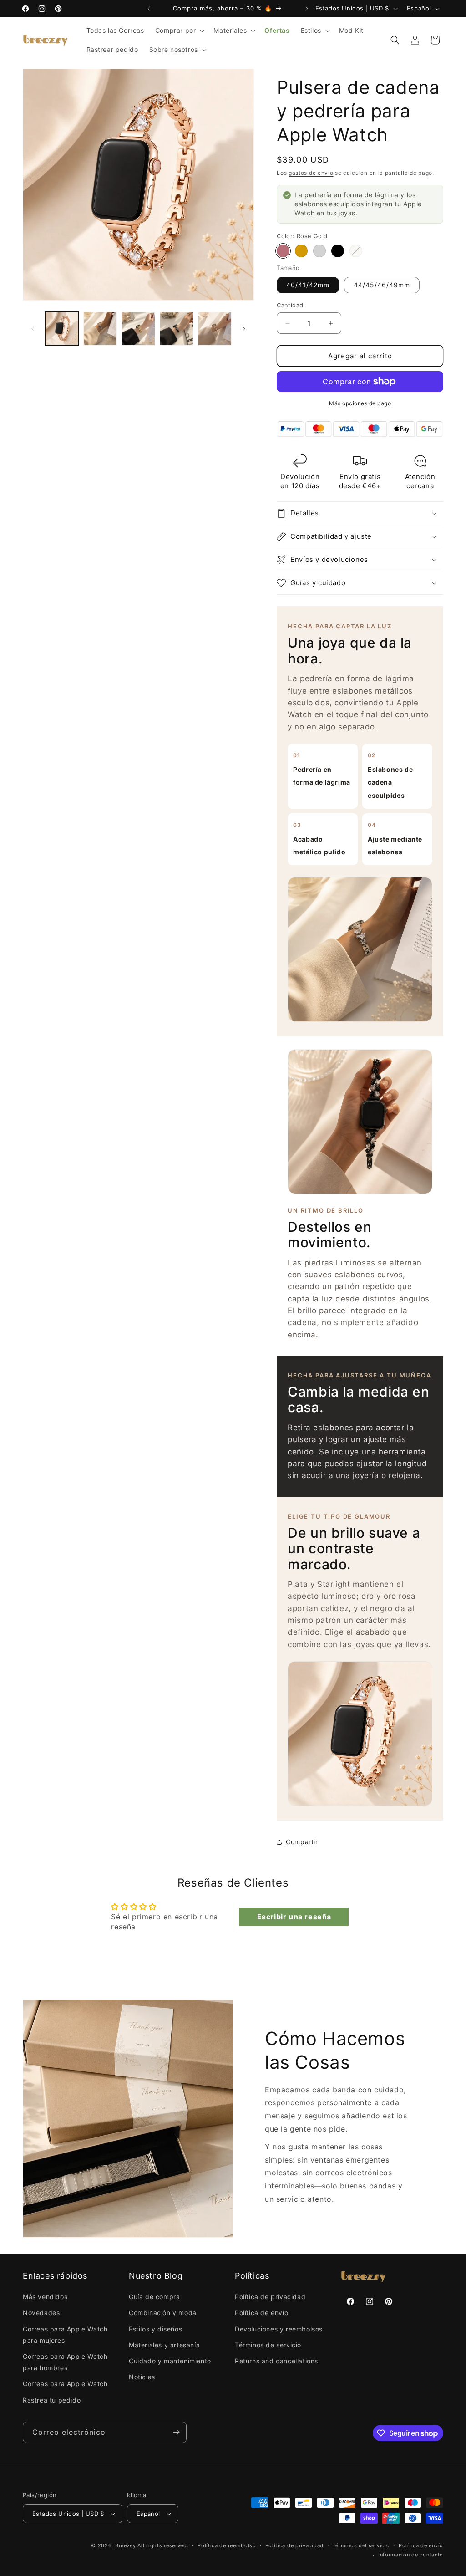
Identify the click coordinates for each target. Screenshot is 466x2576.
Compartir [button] (302, 1842)
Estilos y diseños (155, 2329)
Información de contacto (411, 2555)
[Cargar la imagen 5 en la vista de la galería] (177, 329)
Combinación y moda (163, 2313)
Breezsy (126, 2545)
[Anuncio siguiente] (307, 9)
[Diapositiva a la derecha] (244, 329)
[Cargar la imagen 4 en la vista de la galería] (138, 329)
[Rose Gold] (283, 251)
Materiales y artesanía (164, 2345)
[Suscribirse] (176, 2432)
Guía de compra (154, 2297)
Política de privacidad (270, 2297)
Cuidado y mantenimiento (170, 2361)
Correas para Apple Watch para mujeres (65, 2335)
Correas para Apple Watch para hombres (65, 2362)
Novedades (41, 2313)
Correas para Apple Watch (65, 2384)
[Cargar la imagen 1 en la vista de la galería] (62, 329)
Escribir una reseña (294, 1917)
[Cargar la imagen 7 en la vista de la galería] (215, 329)
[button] (179, 31)
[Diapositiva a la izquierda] (33, 329)
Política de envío (261, 2313)
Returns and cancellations (276, 2361)
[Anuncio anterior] (149, 9)
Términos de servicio (268, 2345)
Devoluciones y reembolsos (279, 2329)
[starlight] (356, 251)
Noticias (142, 2377)
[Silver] (319, 251)
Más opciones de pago (360, 403)
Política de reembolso (227, 2545)
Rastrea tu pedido (52, 2400)
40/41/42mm (308, 285)
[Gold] (301, 251)
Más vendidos (45, 2297)
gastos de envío (311, 173)
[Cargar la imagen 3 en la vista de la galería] (100, 329)
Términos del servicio (361, 2545)
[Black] (338, 251)
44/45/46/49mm (382, 285)
